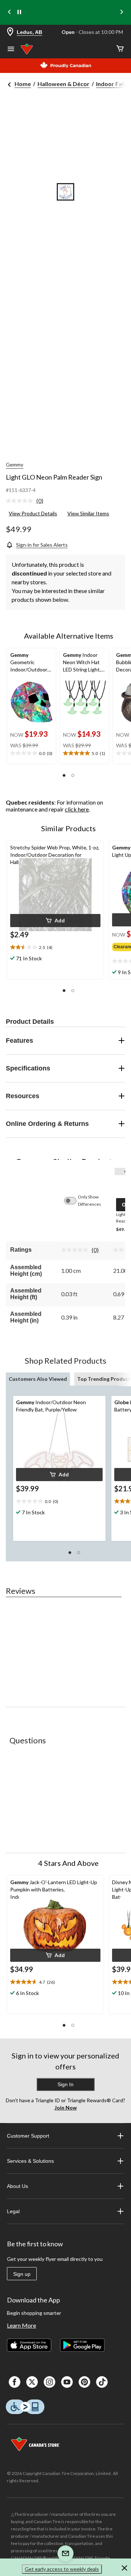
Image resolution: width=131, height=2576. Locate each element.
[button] (64, 775)
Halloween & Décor (63, 84)
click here (77, 809)
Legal (13, 2211)
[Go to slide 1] (65, 192)
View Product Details (33, 513)
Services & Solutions (30, 2161)
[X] (32, 2382)
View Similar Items (88, 513)
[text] (31, 754)
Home (23, 84)
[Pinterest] (84, 2382)
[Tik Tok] (102, 2382)
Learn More (21, 2325)
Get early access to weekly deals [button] (62, 2569)
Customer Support (28, 2136)
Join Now (66, 2108)
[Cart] (120, 49)
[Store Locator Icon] (10, 32)
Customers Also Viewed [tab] (38, 1379)
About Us (17, 2186)
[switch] (74, 1201)
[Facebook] (15, 2382)
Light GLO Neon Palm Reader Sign (54, 477)
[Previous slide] (9, 13)
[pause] (19, 12)
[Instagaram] (49, 2382)
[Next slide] (122, 13)
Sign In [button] (65, 2084)
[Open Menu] (11, 50)
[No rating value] (21, 501)
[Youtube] (67, 2382)
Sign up (22, 2274)
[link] (27, 501)
